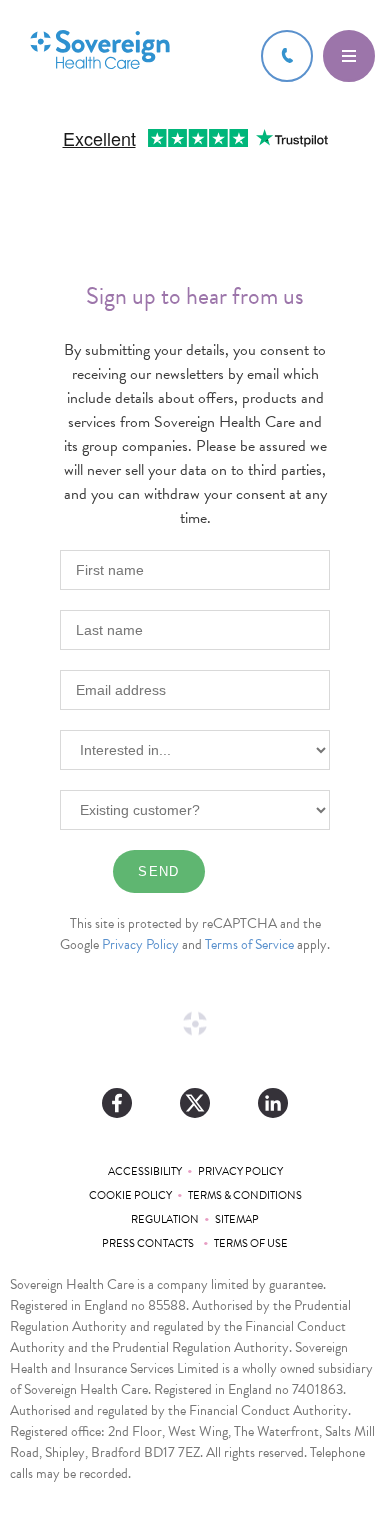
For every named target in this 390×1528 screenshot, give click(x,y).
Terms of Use (251, 1243)
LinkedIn (273, 1103)
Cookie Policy (130, 1195)
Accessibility (145, 1171)
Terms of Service (249, 944)
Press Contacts (150, 1243)
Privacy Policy (140, 944)
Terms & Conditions (245, 1195)
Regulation (165, 1219)
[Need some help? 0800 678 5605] (287, 56)
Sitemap (237, 1219)
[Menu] (349, 56)
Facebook (117, 1103)
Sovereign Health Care (100, 51)
